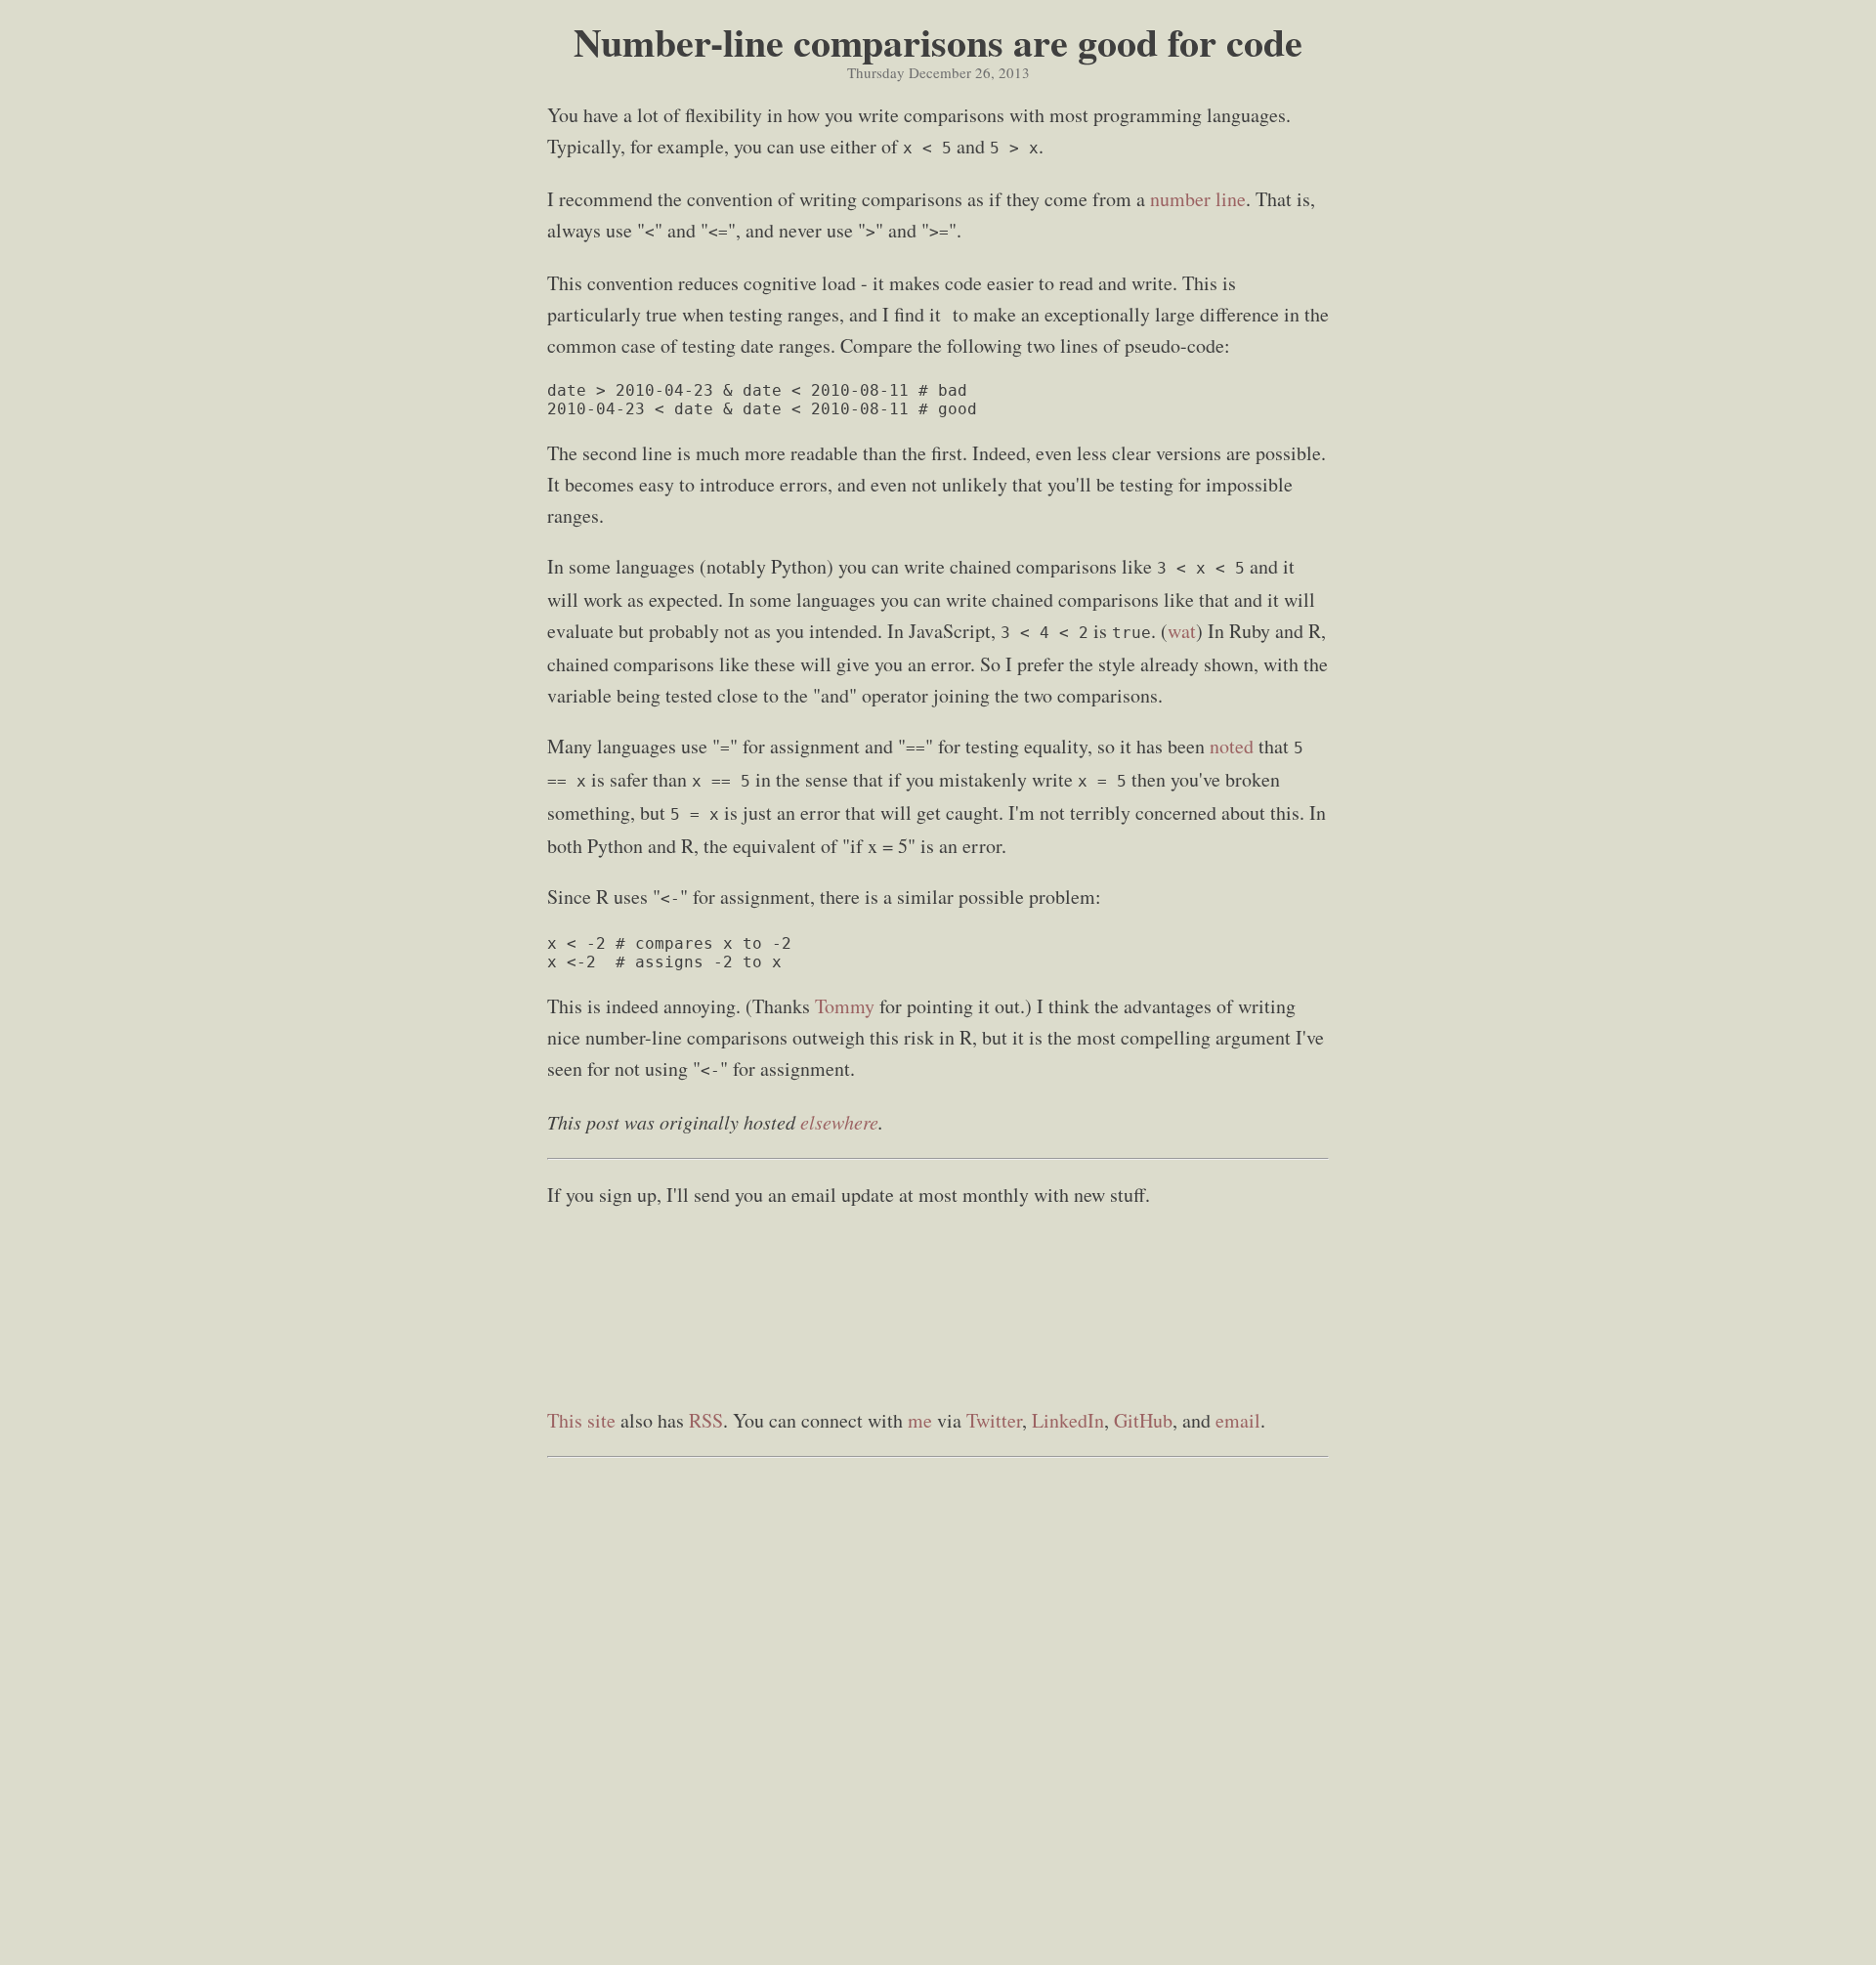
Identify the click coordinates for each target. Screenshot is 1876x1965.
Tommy (845, 1006)
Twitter (994, 1420)
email (1238, 1420)
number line (1198, 199)
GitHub (1143, 1420)
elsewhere (839, 1122)
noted (1232, 746)
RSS (706, 1420)
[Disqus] (938, 1712)
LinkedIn (1068, 1420)
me (920, 1420)
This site (581, 1420)
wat (1182, 631)
